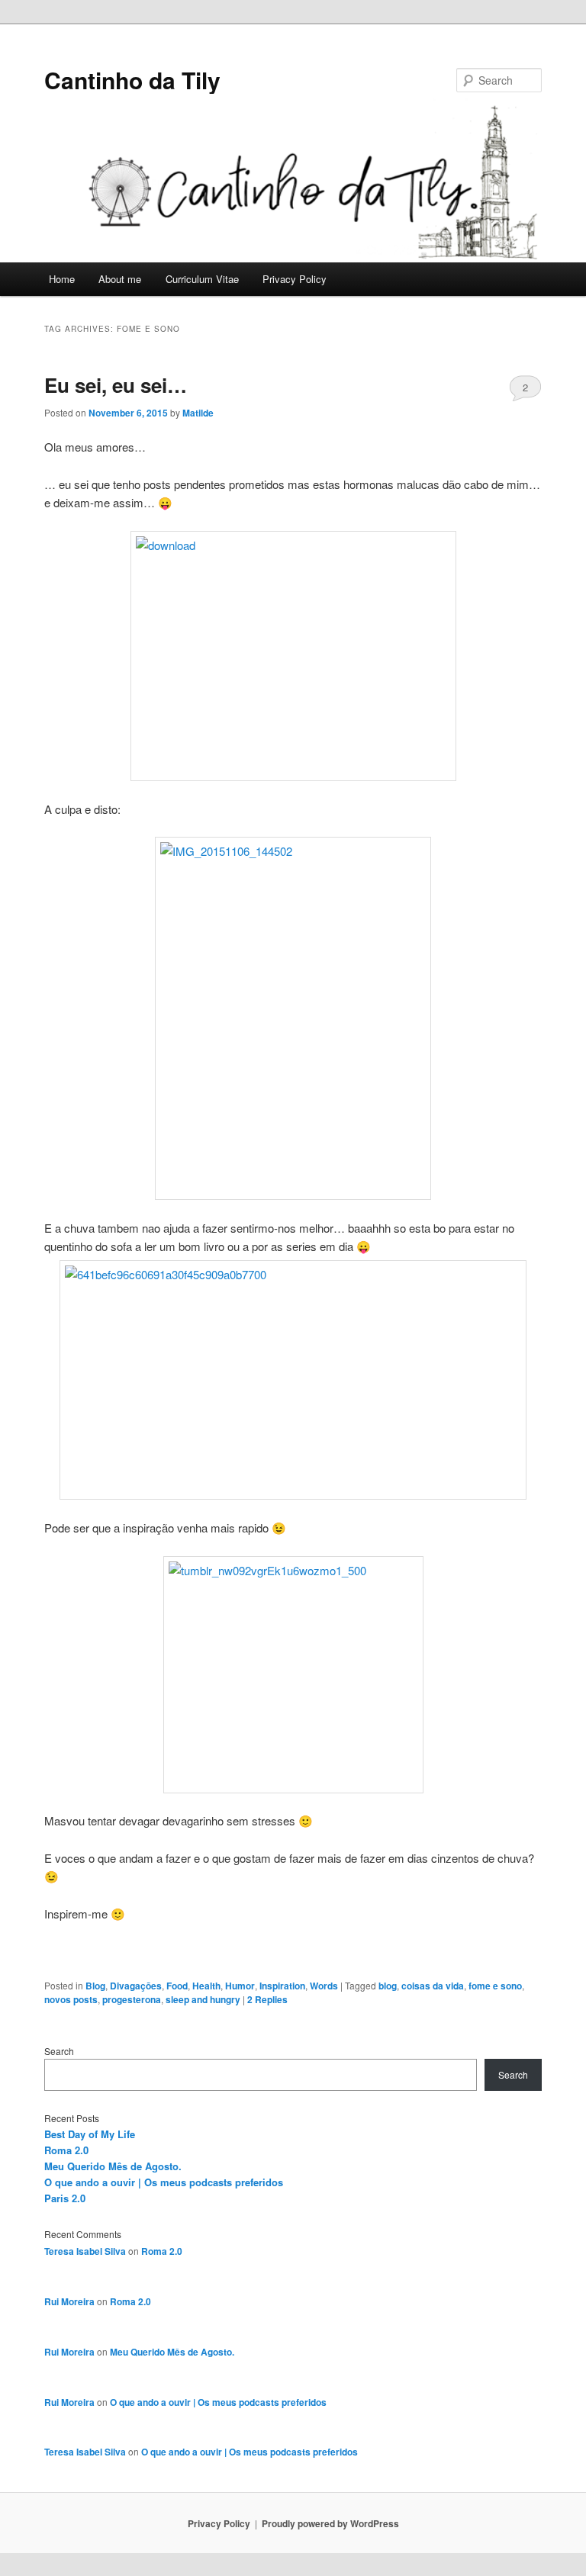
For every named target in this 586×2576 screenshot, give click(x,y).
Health (206, 1986)
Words (324, 1986)
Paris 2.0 (65, 2198)
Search (59, 2051)
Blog (95, 1986)
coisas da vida (433, 1986)
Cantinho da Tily (132, 80)
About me (120, 279)
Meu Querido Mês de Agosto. (113, 2166)
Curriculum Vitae (202, 279)
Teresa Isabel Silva (85, 2251)
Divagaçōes (136, 1986)
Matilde (198, 413)
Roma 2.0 (66, 2150)
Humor (240, 1986)
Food (177, 1986)
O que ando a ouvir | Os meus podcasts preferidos (164, 2182)
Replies (267, 1999)
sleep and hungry (203, 1999)
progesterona (132, 1999)
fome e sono (495, 1986)
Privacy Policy (295, 279)
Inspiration (282, 1986)
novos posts (71, 1999)
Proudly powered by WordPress (330, 2523)
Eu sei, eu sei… (116, 385)
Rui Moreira (69, 2301)
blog (388, 1986)
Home (62, 279)
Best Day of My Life (90, 2134)
